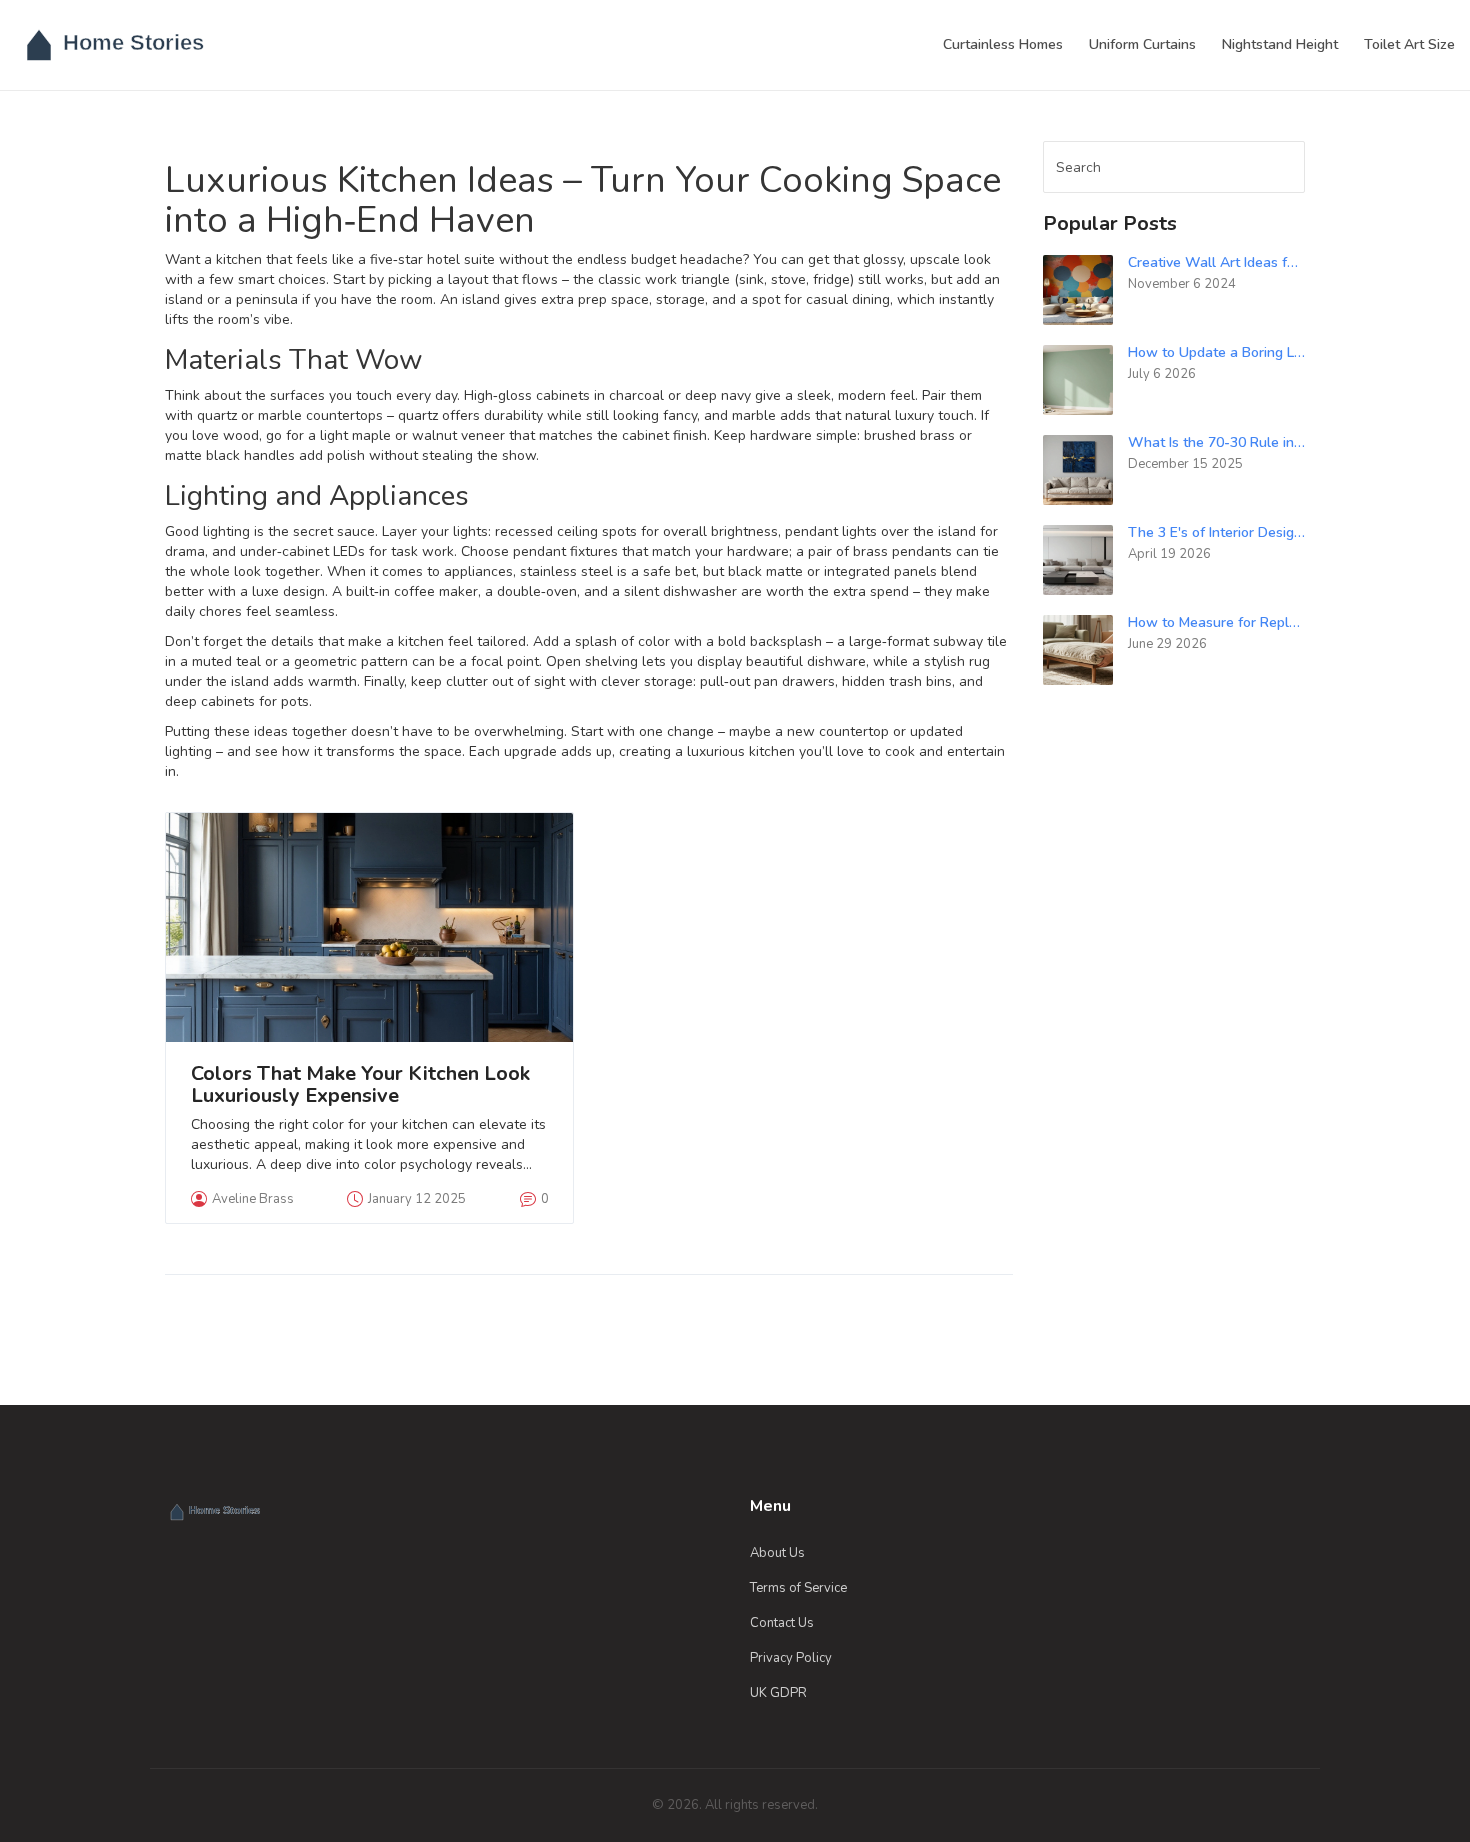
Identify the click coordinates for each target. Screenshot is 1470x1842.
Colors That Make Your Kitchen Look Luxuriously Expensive (360, 1085)
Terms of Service (798, 1588)
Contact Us (782, 1623)
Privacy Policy (791, 1658)
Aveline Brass (253, 1199)
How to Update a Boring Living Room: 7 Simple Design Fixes (1217, 352)
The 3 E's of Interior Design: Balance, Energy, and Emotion (1217, 532)
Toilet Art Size (1409, 44)
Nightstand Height (1280, 44)
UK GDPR (778, 1693)
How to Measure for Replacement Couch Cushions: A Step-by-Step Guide (1217, 622)
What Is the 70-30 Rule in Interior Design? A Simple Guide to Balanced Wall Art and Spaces (1217, 442)
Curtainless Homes (1003, 44)
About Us (777, 1553)
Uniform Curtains (1142, 44)
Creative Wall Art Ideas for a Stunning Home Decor (1217, 262)
